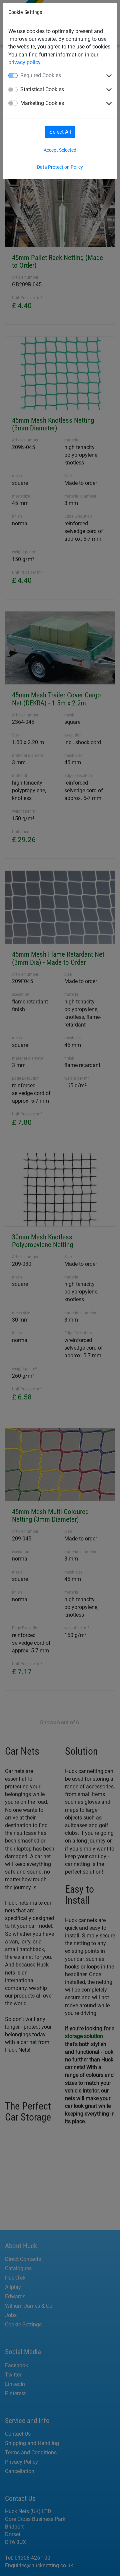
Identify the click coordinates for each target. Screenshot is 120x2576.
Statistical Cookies (42, 89)
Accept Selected (60, 150)
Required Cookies (41, 75)
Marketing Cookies (42, 103)
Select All (60, 132)
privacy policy (24, 62)
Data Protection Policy (60, 167)
